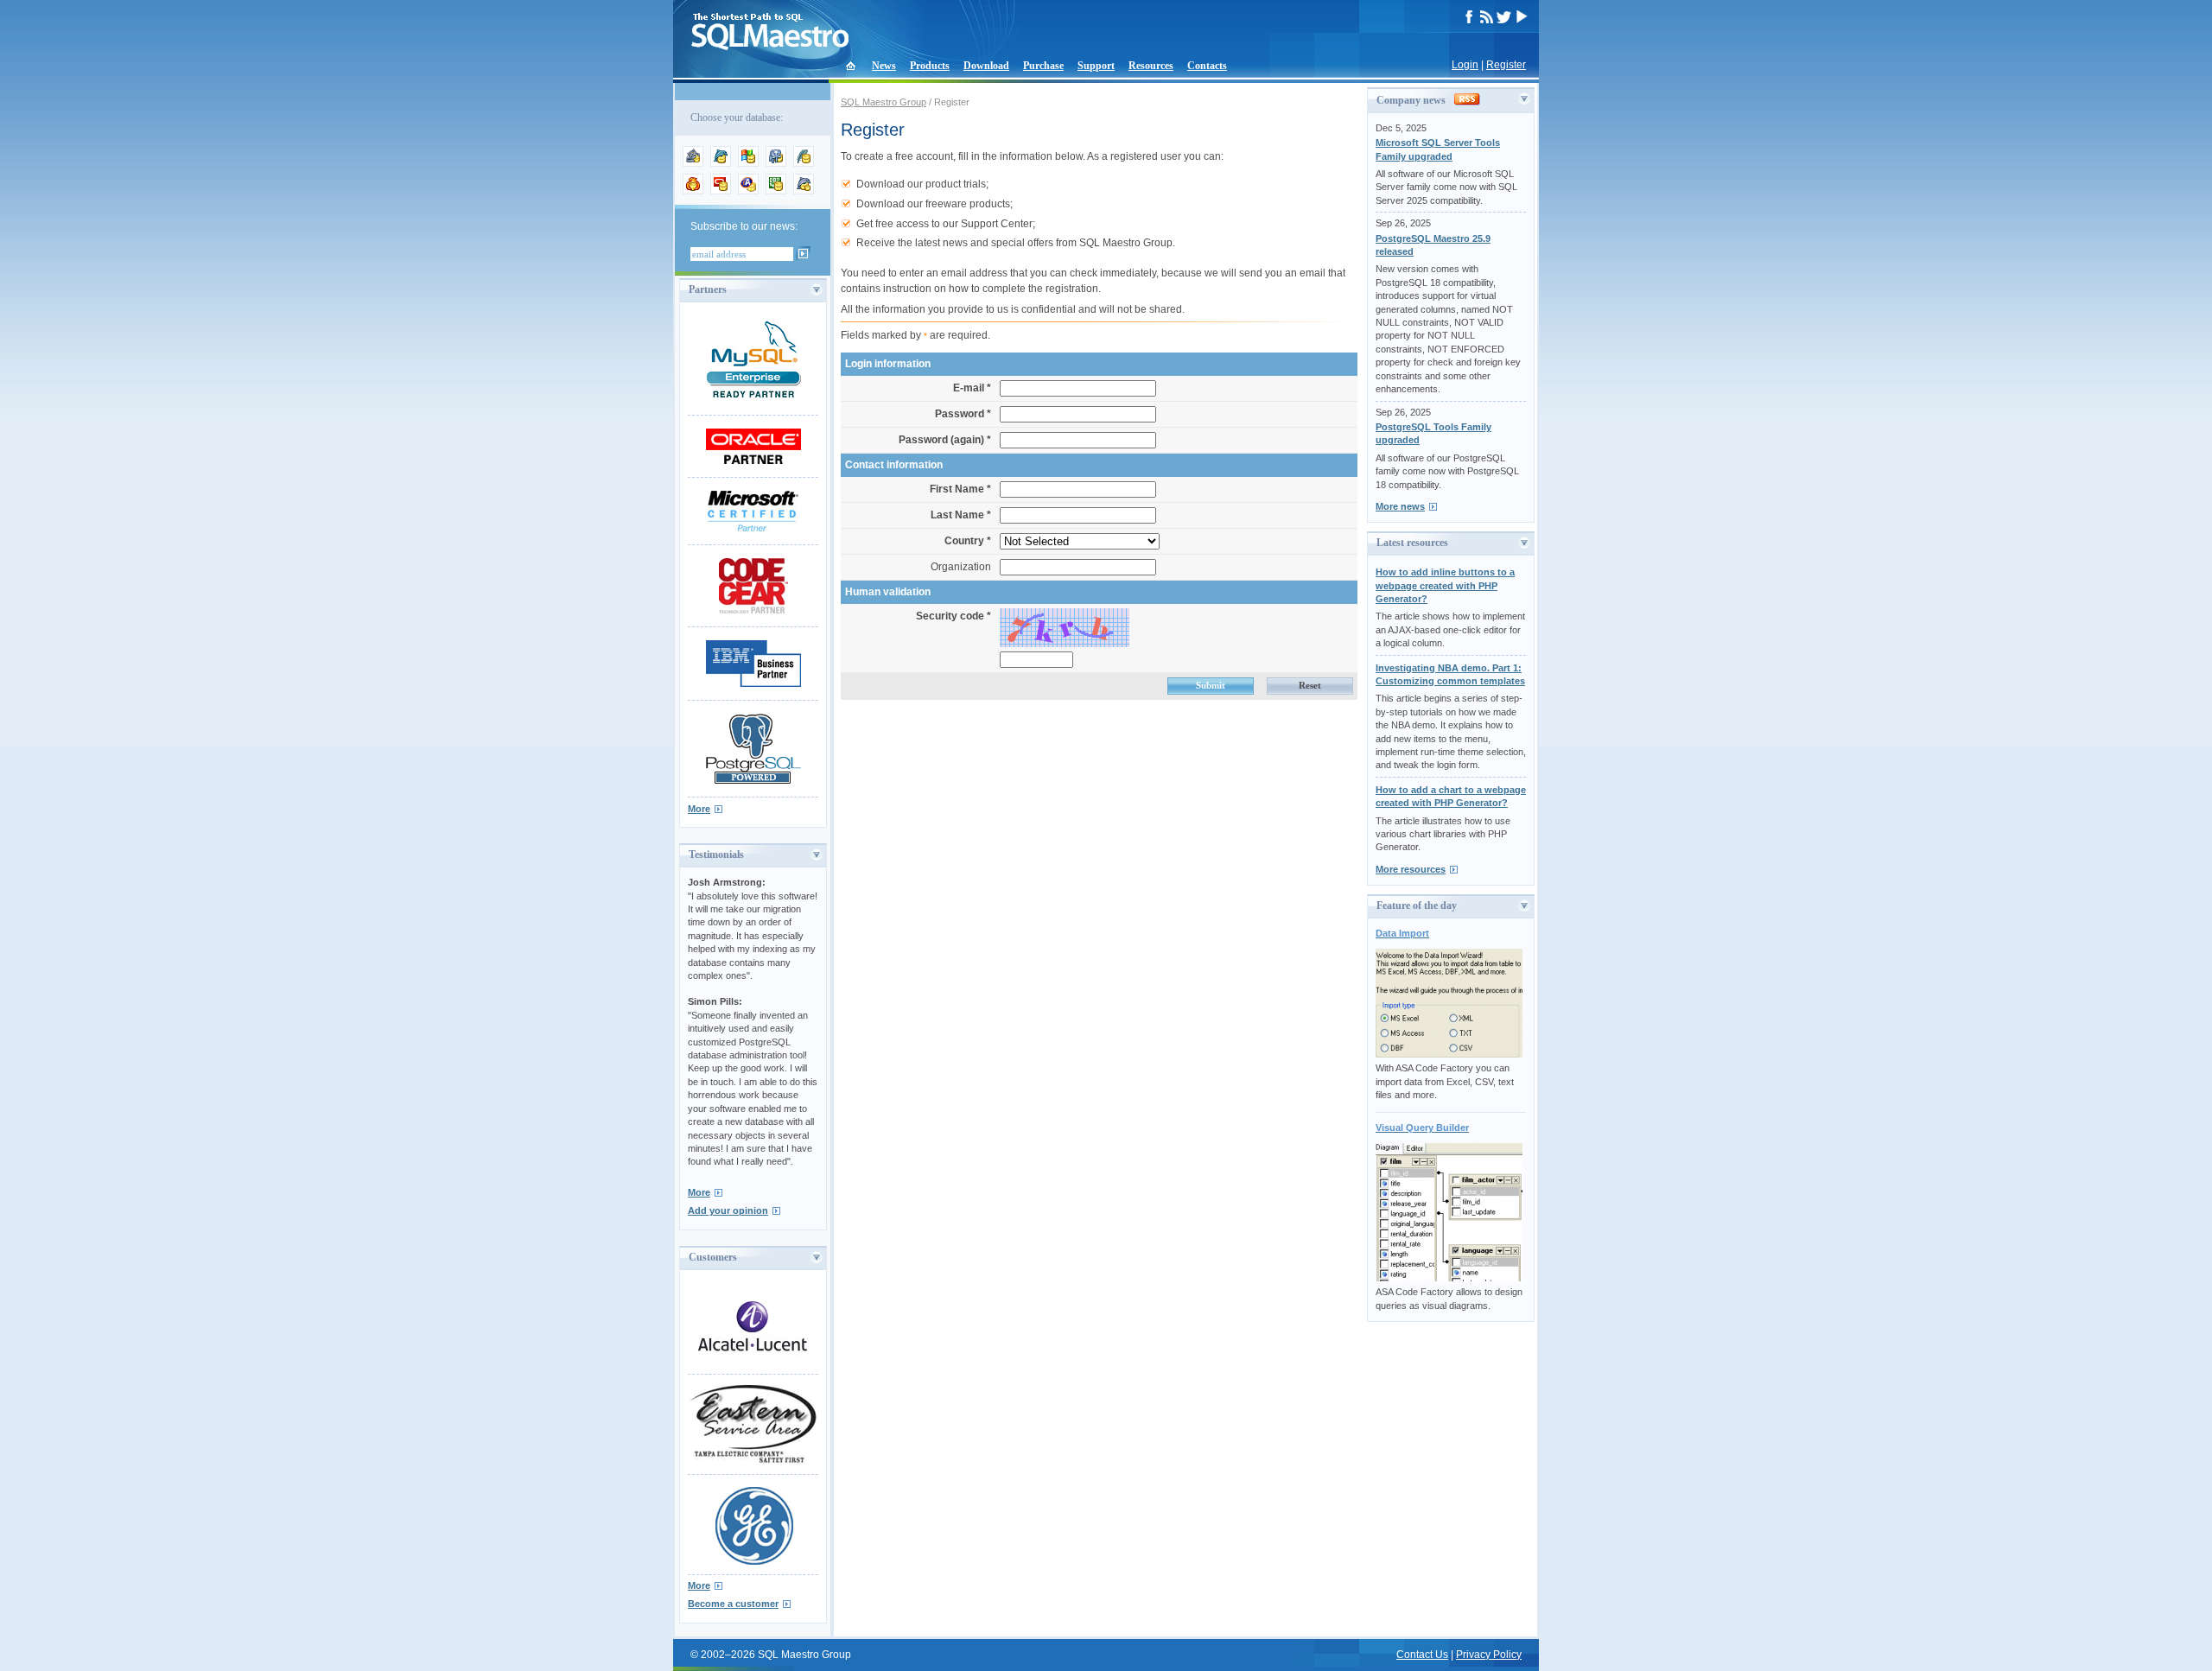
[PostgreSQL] (776, 163)
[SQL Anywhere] (748, 191)
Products (930, 66)
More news (1400, 506)
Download (986, 66)
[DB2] (776, 191)
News (884, 66)
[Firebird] (693, 191)
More (699, 809)
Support (1096, 66)
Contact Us (1422, 1655)
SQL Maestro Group (884, 102)
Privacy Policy (1489, 1655)
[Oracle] (721, 191)
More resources (1411, 869)
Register (1506, 65)
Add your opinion (728, 1210)
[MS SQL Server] (748, 163)
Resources (1151, 66)
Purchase (1043, 66)
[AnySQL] (693, 163)
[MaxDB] (804, 191)
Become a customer (733, 1604)
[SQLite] (804, 163)
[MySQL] (721, 163)
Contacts (1207, 66)
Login (1465, 65)
